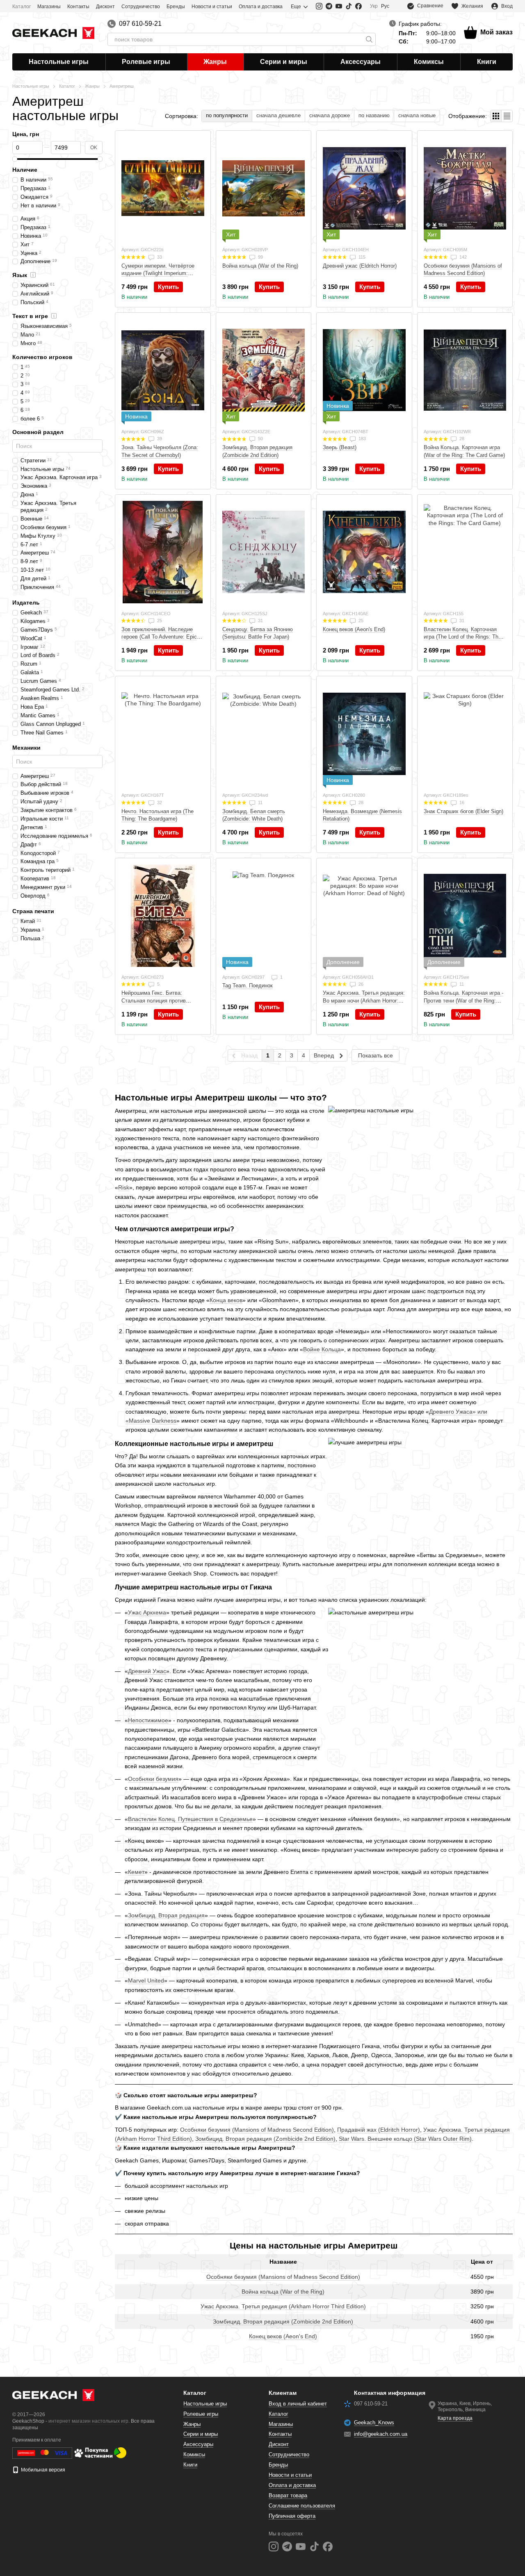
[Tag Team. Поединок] (264, 916)
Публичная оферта (292, 2516)
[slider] (15, 159)
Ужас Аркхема (147, 1612)
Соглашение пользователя (302, 2506)
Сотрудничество (141, 7)
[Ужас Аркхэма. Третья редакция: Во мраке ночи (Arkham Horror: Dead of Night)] (364, 916)
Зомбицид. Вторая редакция (166, 1915)
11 (260, 803)
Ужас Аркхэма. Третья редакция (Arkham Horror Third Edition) (283, 2306)
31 (260, 621)
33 (159, 257)
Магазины (49, 7)
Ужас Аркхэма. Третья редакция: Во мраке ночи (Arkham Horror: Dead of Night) (364, 1000)
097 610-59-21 (140, 24)
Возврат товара (288, 2495)
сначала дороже (330, 115)
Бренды (176, 7)
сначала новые (417, 115)
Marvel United (146, 1980)
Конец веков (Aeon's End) (283, 2336)
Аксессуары (361, 62)
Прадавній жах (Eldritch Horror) (379, 2130)
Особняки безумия (153, 1779)
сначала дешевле (278, 115)
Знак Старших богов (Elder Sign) (463, 811)
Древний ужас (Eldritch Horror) (360, 266)
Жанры (215, 62)
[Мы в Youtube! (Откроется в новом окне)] (339, 6)
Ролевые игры (146, 62)
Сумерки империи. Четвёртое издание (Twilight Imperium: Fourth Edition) (158, 273)
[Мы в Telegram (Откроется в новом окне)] (329, 6)
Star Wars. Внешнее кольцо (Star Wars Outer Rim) (405, 2139)
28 (461, 439)
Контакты (78, 7)
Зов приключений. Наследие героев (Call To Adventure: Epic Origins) (159, 637)
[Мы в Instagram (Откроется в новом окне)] (319, 6)
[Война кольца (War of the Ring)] (264, 188)
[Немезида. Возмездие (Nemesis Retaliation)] (364, 734)
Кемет (136, 1872)
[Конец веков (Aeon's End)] (364, 552)
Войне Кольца (322, 1349)
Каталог (22, 7)
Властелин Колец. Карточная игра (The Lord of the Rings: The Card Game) (462, 637)
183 (362, 439)
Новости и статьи (212, 7)
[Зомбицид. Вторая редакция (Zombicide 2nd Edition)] (264, 370)
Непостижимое (148, 1720)
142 (462, 257)
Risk (124, 1187)
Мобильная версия (42, 2470)
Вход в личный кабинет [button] (298, 2404)
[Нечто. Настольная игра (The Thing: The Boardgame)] (163, 734)
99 (260, 257)
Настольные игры (59, 62)
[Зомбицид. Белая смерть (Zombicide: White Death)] (264, 734)
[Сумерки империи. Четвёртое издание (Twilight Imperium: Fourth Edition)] (163, 188)
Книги (487, 62)
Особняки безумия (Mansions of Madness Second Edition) (257, 2130)
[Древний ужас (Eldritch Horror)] (364, 188)
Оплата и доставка (261, 7)
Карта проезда (455, 2418)
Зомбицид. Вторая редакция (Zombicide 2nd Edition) (265, 2139)
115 (361, 257)
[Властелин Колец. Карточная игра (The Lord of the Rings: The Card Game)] (465, 552)
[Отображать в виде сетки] (496, 116)
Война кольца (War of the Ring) (283, 2292)
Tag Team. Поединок (248, 986)
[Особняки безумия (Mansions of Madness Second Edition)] (465, 188)
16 (461, 803)
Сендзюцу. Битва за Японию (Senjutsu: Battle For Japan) (258, 633)
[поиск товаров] (369, 39)
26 (360, 984)
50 (260, 439)
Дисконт (105, 7)
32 (159, 803)
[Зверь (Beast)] (364, 370)
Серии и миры (284, 62)
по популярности (227, 115)
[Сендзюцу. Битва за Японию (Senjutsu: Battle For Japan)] (264, 552)
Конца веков (226, 1300)
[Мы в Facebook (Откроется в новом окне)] (358, 6)
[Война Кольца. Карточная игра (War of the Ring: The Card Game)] (465, 370)
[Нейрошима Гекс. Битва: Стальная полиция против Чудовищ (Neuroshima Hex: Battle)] (163, 916)
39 (159, 439)
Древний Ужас (147, 1671)
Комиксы (429, 62)
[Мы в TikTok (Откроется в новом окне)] (349, 6)
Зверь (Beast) (340, 447)
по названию (374, 115)
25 (159, 621)
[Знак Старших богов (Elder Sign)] (465, 734)
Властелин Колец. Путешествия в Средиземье (190, 1819)
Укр (374, 6)
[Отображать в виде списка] (507, 116)
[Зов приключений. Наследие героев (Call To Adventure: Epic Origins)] (163, 552)
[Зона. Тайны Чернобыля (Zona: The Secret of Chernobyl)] (163, 370)
